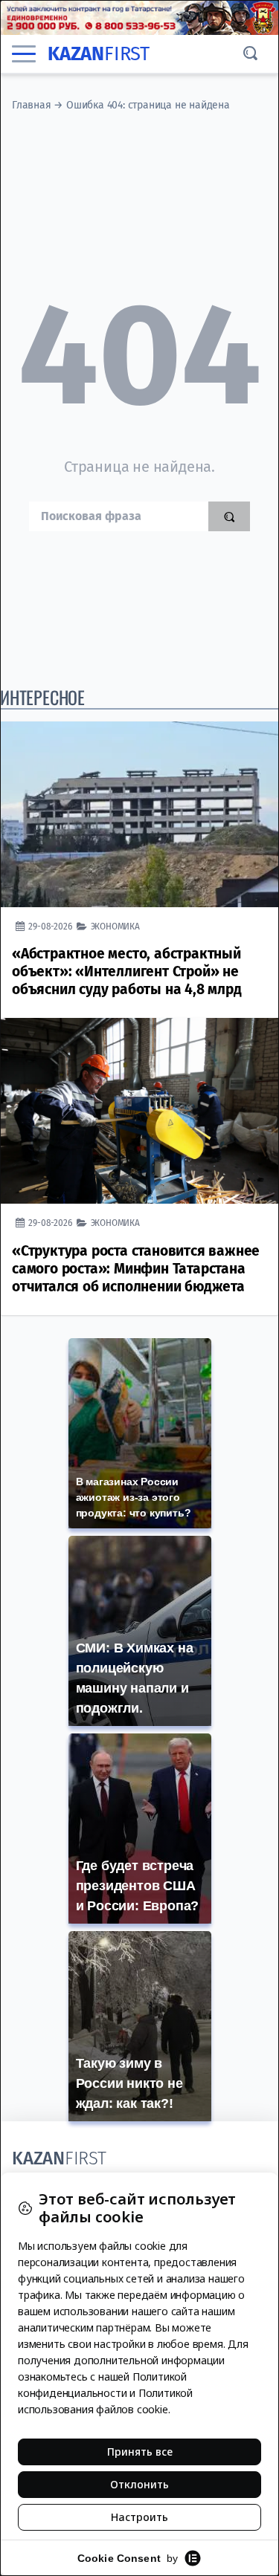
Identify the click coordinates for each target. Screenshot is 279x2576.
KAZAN (99, 54)
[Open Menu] (24, 53)
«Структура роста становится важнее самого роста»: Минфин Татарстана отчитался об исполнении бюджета (136, 1269)
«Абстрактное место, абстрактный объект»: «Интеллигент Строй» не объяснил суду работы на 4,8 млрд (127, 971)
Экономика (115, 926)
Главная (32, 105)
